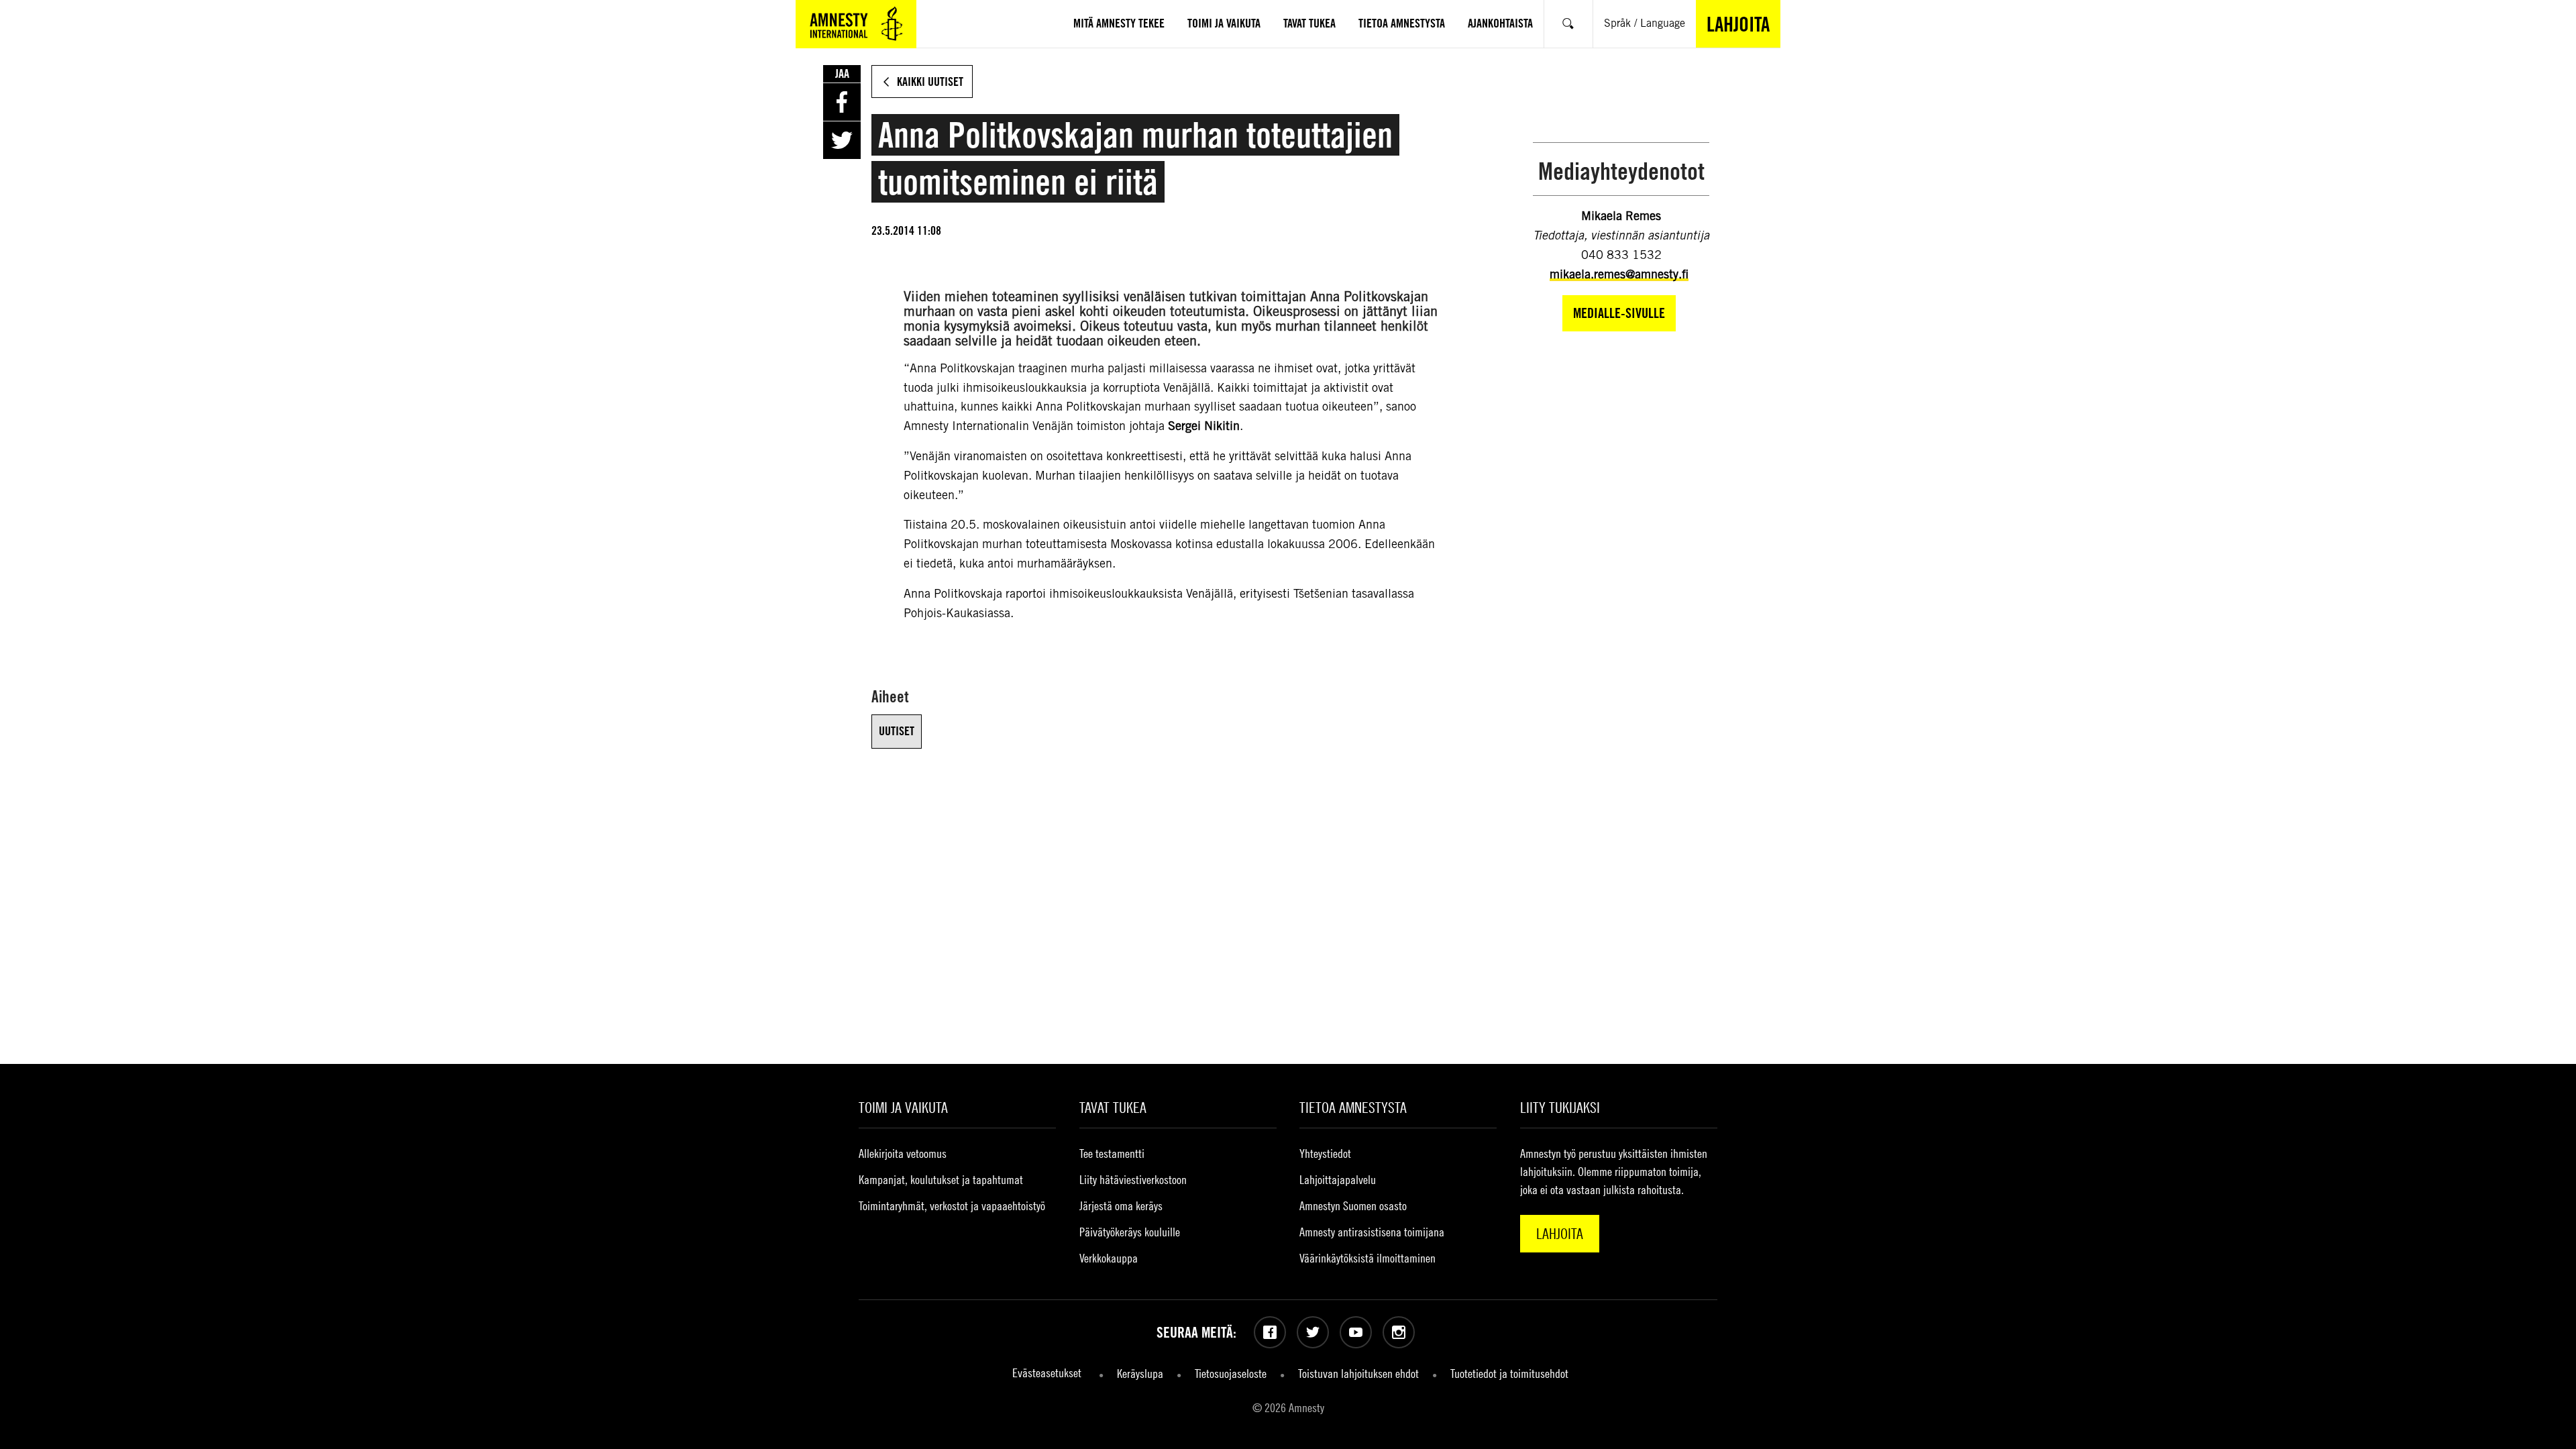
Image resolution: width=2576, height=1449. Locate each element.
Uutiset (897, 731)
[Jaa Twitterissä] (842, 140)
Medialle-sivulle (1619, 313)
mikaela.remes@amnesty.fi (1619, 274)
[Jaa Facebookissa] (842, 102)
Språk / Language (1645, 23)
